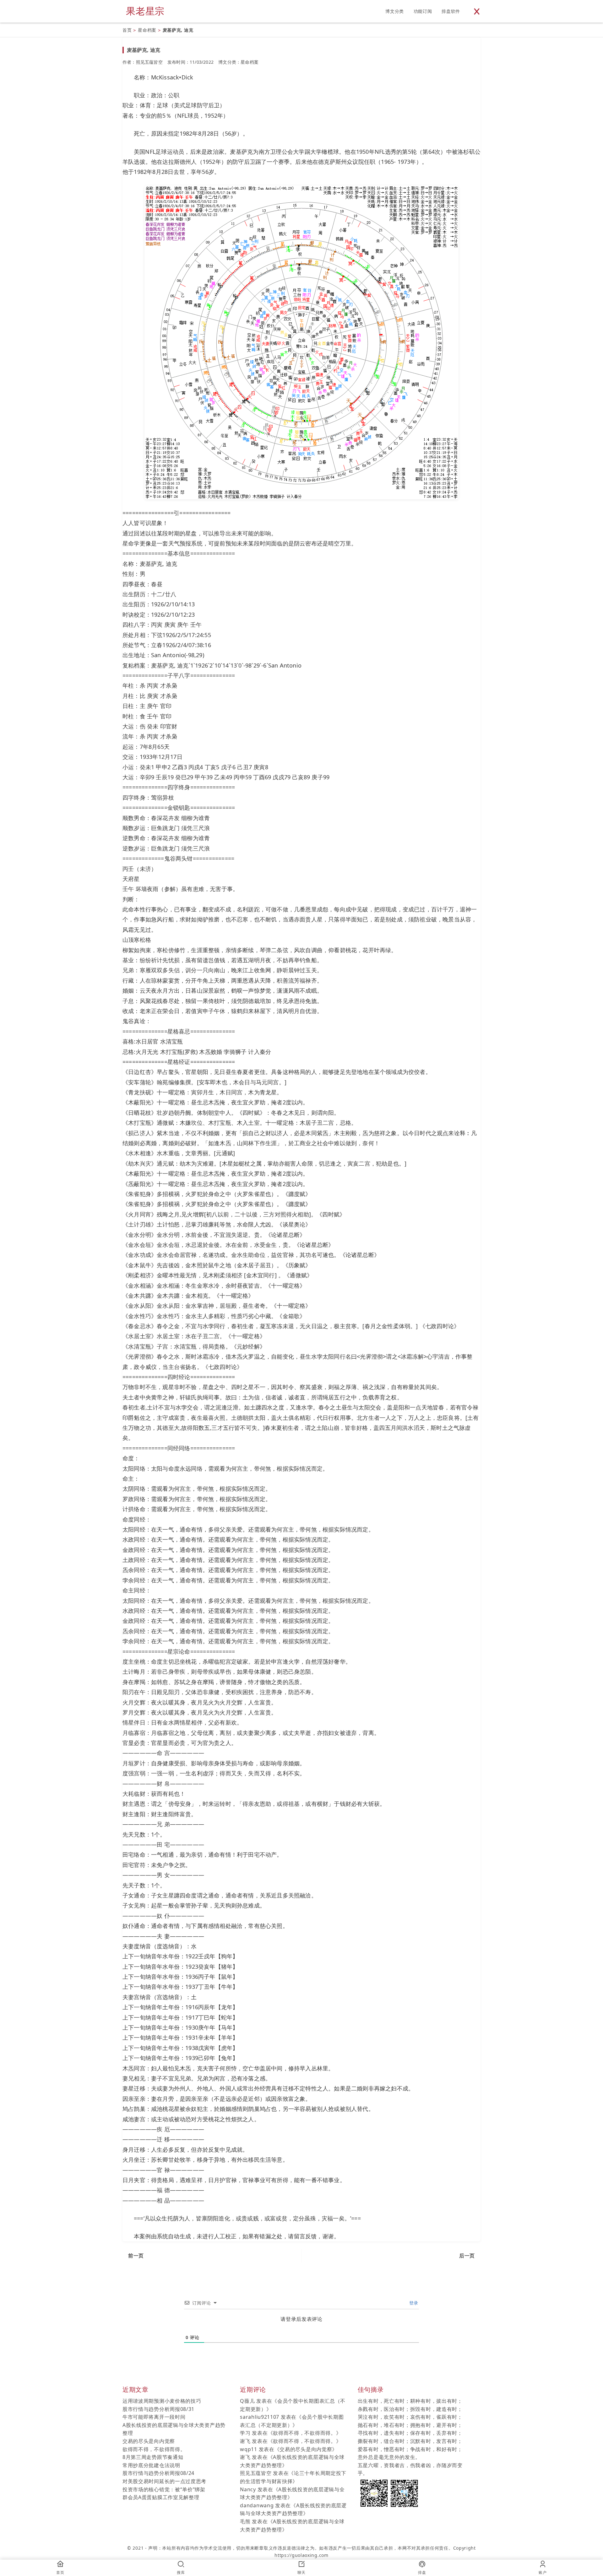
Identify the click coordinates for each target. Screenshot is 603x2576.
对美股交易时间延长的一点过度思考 (164, 2481)
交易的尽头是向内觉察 (149, 2441)
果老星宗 (145, 11)
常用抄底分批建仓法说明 (151, 2465)
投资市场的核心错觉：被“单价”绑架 (164, 2489)
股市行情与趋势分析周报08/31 (158, 2409)
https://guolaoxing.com (301, 2555)
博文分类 (395, 11)
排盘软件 (451, 11)
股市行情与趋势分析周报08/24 (158, 2473)
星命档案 (147, 30)
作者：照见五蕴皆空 (143, 62)
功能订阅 (423, 11)
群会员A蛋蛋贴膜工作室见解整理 (161, 2497)
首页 (127, 30)
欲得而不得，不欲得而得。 (154, 2449)
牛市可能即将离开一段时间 (154, 2417)
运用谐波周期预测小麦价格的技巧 (162, 2401)
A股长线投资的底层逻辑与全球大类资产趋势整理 (174, 2429)
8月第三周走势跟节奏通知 (153, 2457)
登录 (413, 2303)
